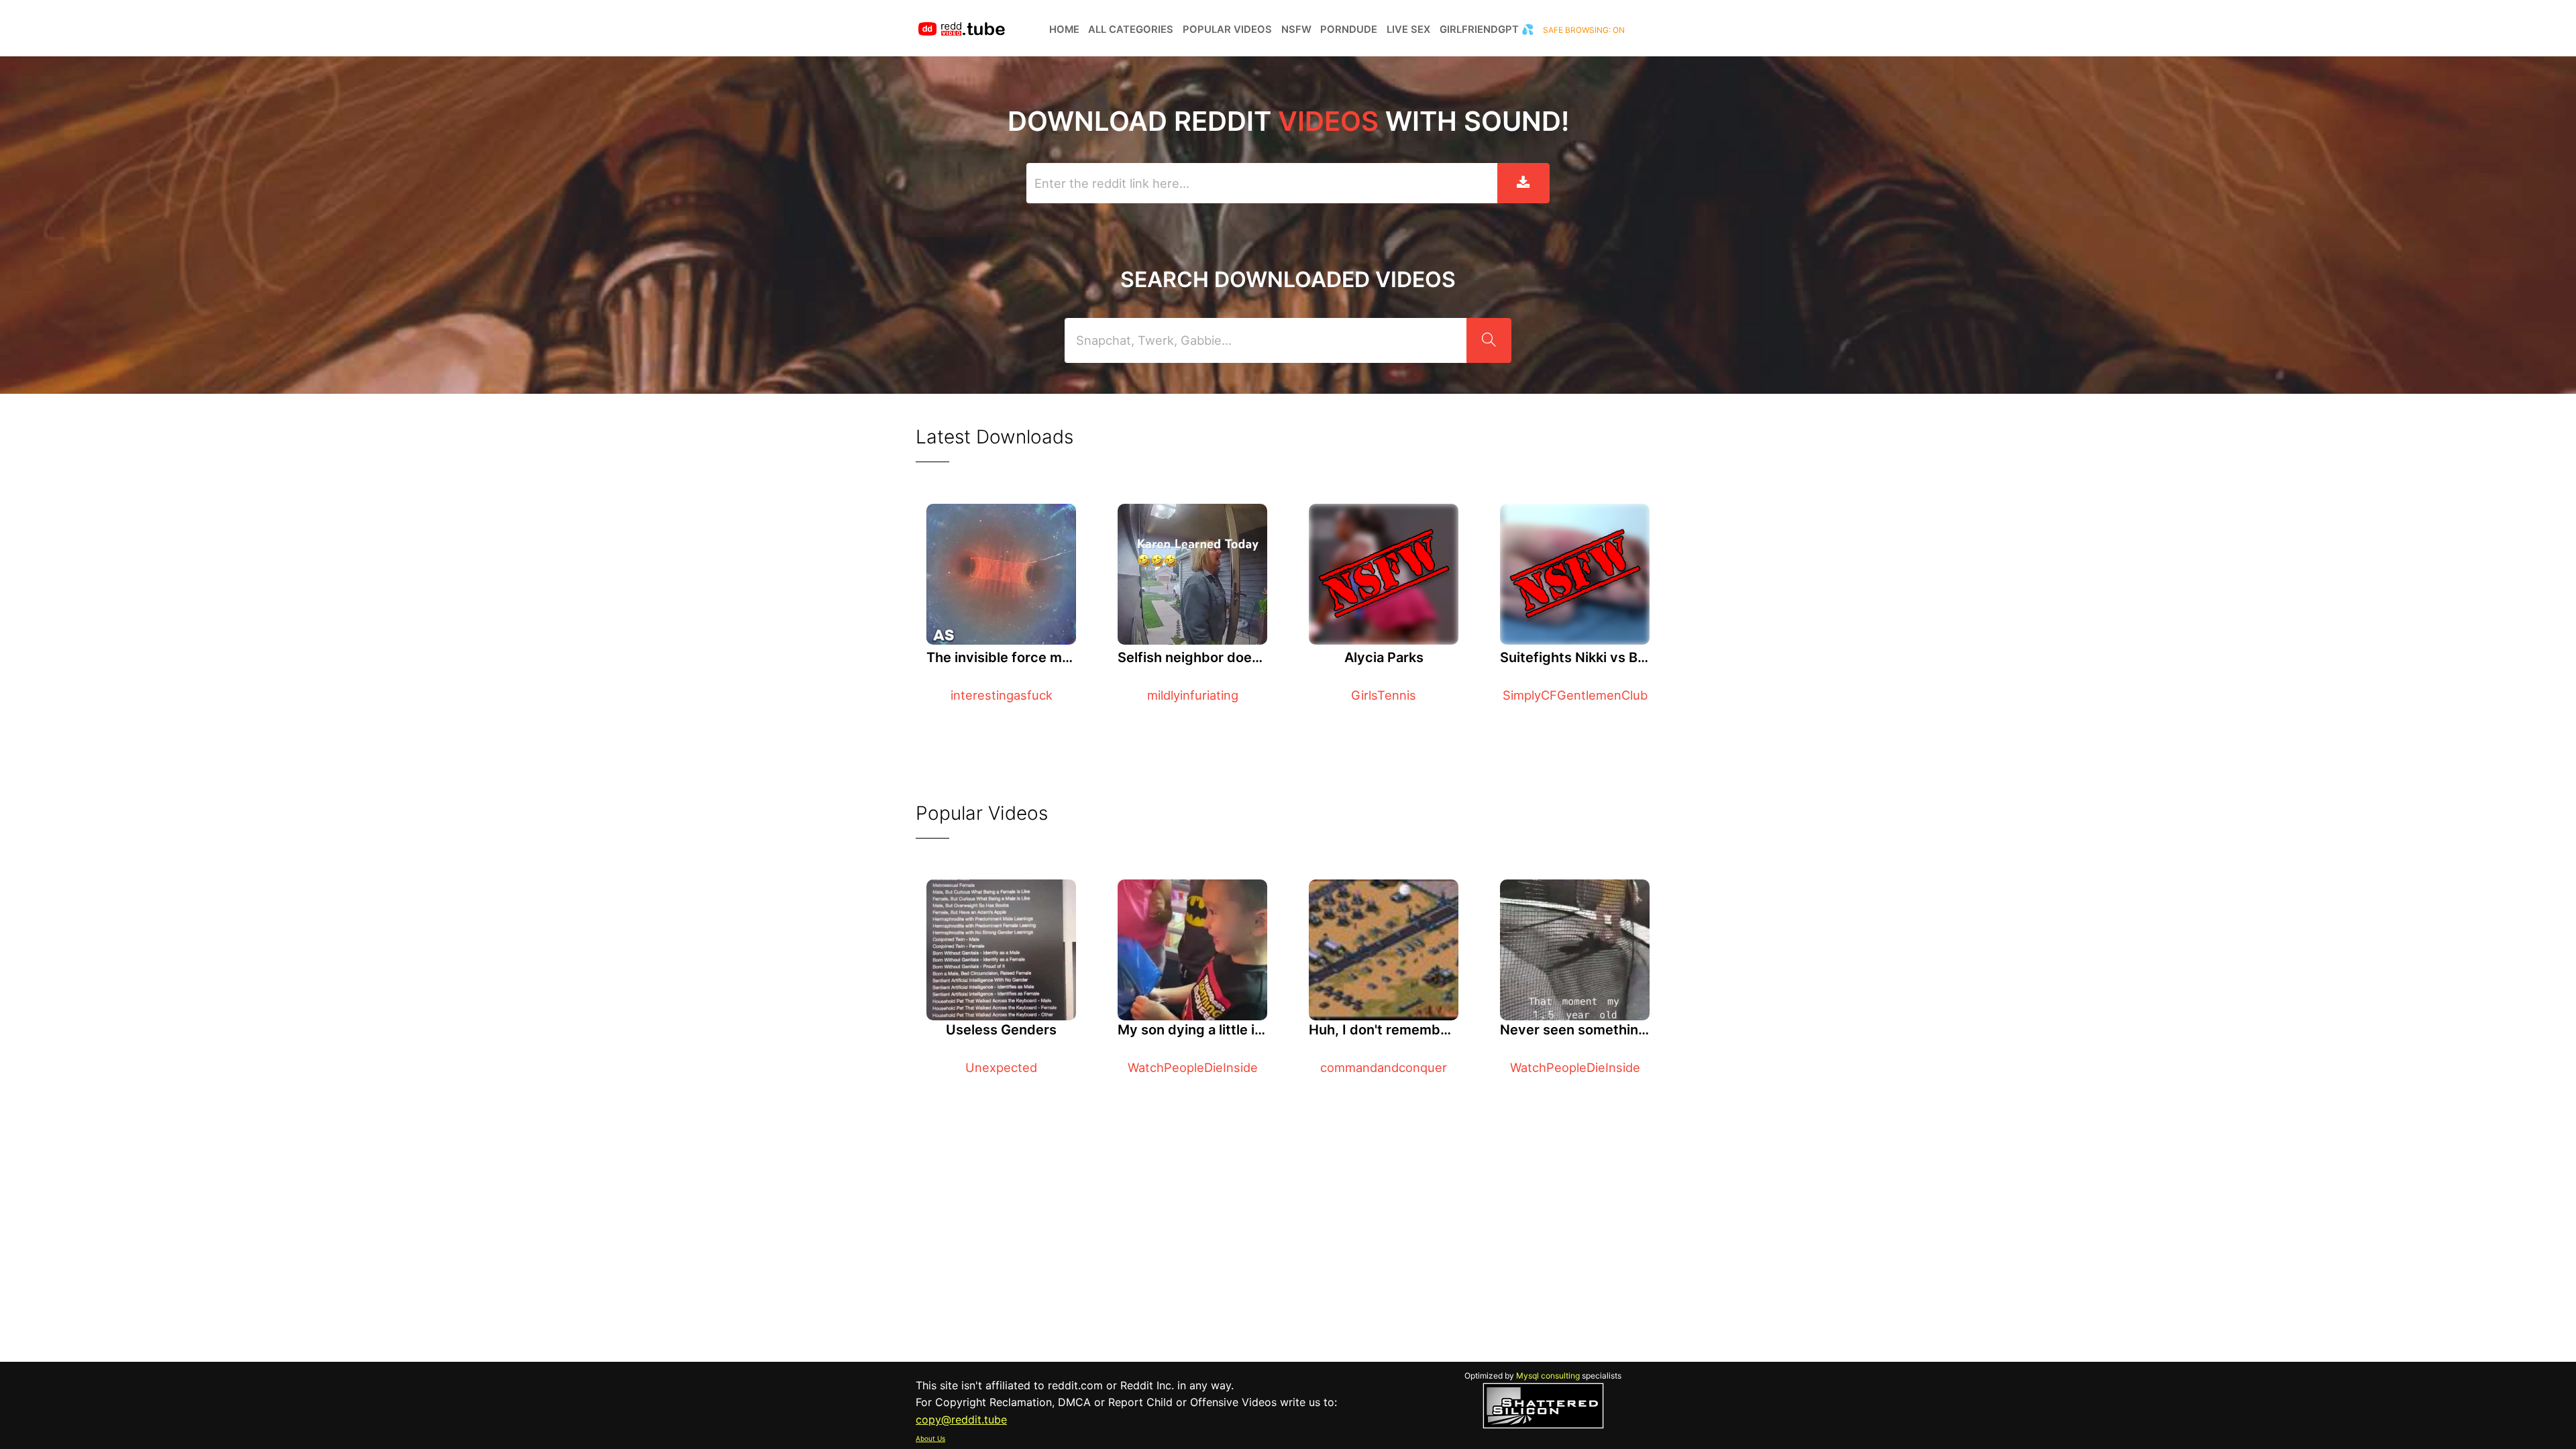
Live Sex (1408, 30)
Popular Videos (1227, 30)
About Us (930, 1438)
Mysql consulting (1548, 1376)
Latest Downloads (995, 437)
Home (1064, 30)
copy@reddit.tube (961, 1419)
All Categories (1131, 30)
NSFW (1296, 30)
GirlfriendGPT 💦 (1487, 30)
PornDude (1349, 30)
